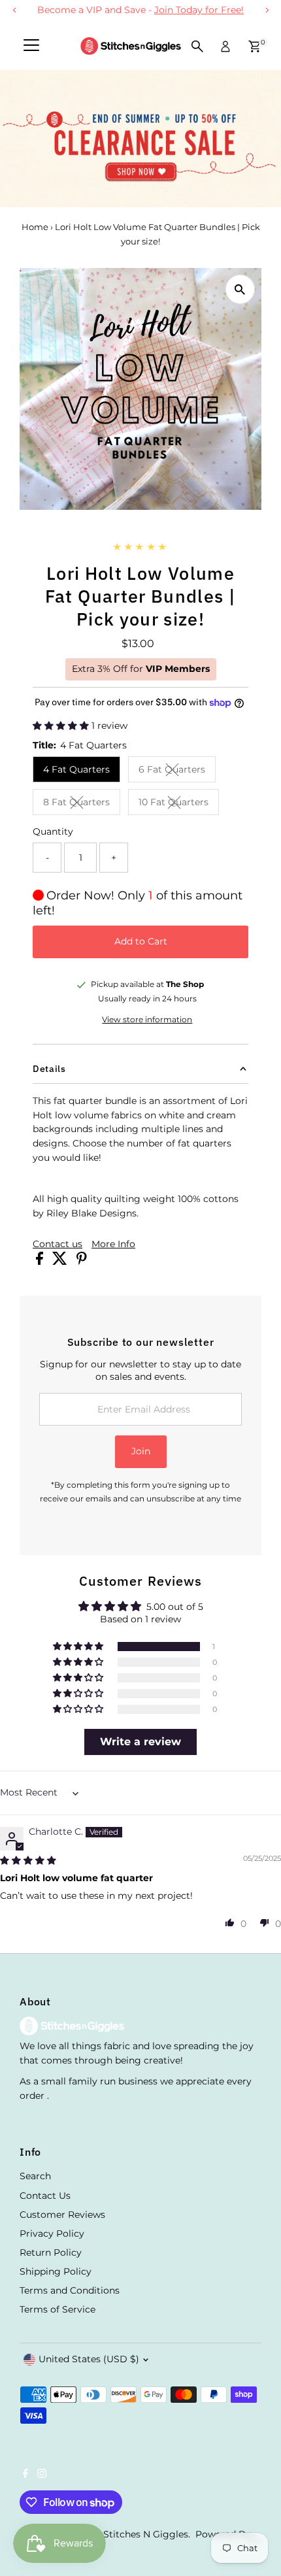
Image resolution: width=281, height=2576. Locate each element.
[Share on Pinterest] (82, 1262)
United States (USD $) (89, 2359)
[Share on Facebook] (41, 1262)
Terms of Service (58, 2309)
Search (35, 2176)
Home (35, 227)
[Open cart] (255, 46)
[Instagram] (42, 2475)
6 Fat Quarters (177, 771)
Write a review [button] (140, 1742)
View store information (147, 1020)
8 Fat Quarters (82, 804)
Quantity (53, 831)
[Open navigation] (31, 46)
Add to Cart (141, 941)
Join (141, 1451)
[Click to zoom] (240, 289)
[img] (28, 1860)
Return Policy (51, 2252)
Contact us (58, 1245)
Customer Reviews (62, 2215)
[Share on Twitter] (61, 1262)
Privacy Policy (52, 2233)
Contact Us (45, 2196)
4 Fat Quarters (76, 769)
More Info (113, 1245)
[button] (62, 726)
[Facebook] (25, 2475)
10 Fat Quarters (179, 804)
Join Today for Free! (199, 10)
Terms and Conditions (70, 2290)
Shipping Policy (56, 2271)
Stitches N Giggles (146, 2534)
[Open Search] (197, 46)
